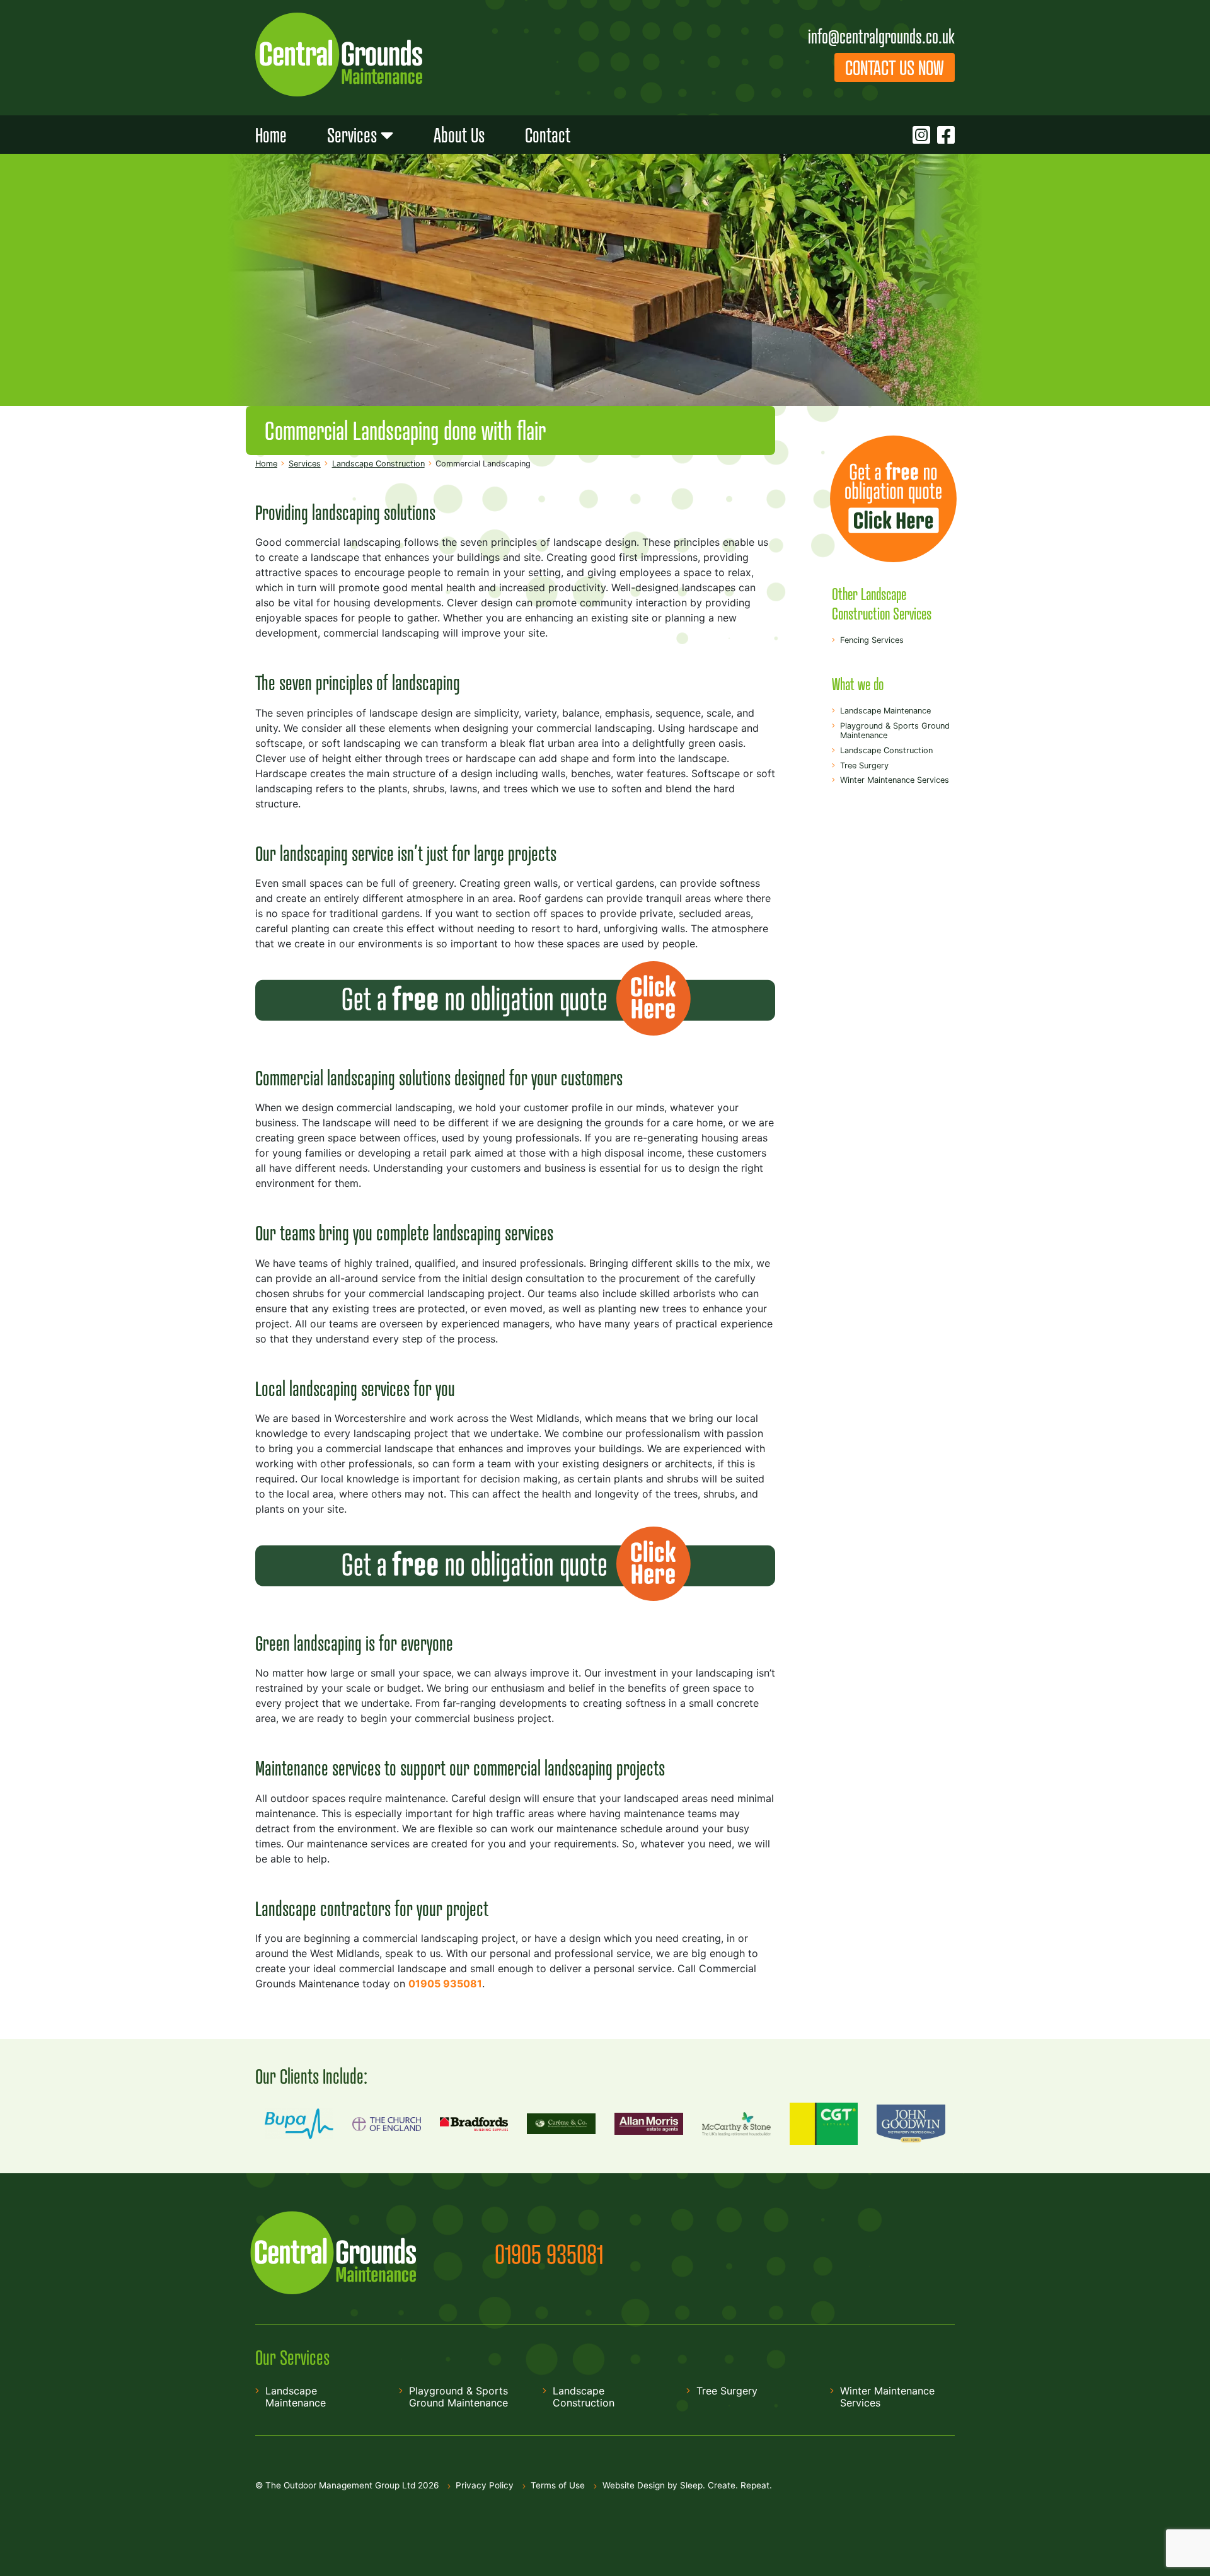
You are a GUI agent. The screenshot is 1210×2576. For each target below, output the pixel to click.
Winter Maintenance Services (895, 780)
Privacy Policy (485, 2485)
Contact (548, 135)
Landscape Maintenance (885, 711)
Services (352, 135)
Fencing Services (872, 640)
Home (271, 135)
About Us (459, 135)
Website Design (634, 2485)
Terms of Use (558, 2485)
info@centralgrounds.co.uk (881, 36)
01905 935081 (549, 2254)
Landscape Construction (886, 750)
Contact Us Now (895, 67)
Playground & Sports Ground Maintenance (895, 731)
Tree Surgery (864, 765)
